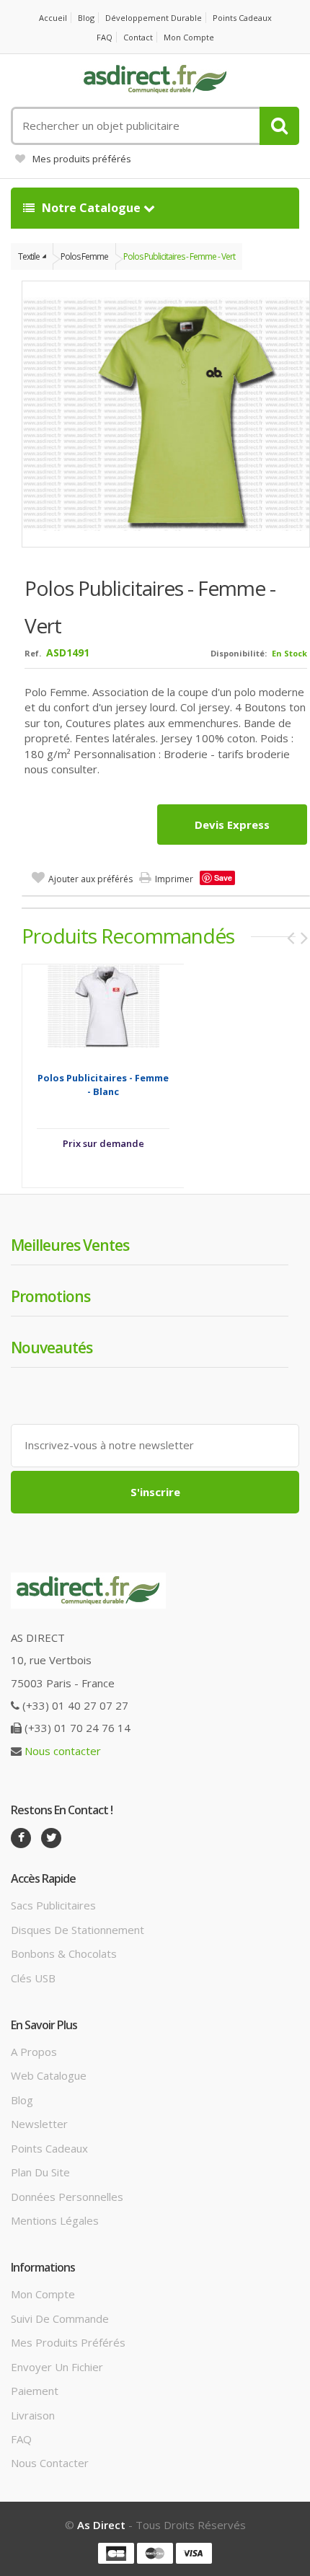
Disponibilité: (239, 653)
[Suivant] (304, 938)
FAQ (105, 37)
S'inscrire (155, 1492)
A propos (34, 2052)
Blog (86, 18)
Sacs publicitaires (53, 1905)
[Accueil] (155, 79)
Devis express (232, 825)
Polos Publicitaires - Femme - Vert (179, 256)
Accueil (53, 18)
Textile (29, 256)
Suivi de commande (60, 2318)
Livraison (33, 2415)
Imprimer (174, 879)
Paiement (35, 2391)
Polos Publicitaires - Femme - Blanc (103, 1085)
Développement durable (154, 18)
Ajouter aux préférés (90, 879)
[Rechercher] (279, 126)
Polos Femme (84, 256)
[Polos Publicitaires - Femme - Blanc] (103, 1006)
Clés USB (33, 1978)
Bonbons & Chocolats (64, 1953)
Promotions (50, 1296)
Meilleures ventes (70, 1245)
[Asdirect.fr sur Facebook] (21, 1838)
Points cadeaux (242, 18)
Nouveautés (52, 1348)
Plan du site (40, 2172)
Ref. (33, 653)
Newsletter (39, 2124)
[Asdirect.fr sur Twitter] (51, 1838)
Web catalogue (49, 2075)
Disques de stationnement (77, 1930)
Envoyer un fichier (57, 2367)
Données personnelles (67, 2197)
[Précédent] (291, 938)
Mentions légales (55, 2220)
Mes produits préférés (82, 159)
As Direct (101, 2525)
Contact (138, 37)
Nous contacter (63, 1751)
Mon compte (189, 37)
